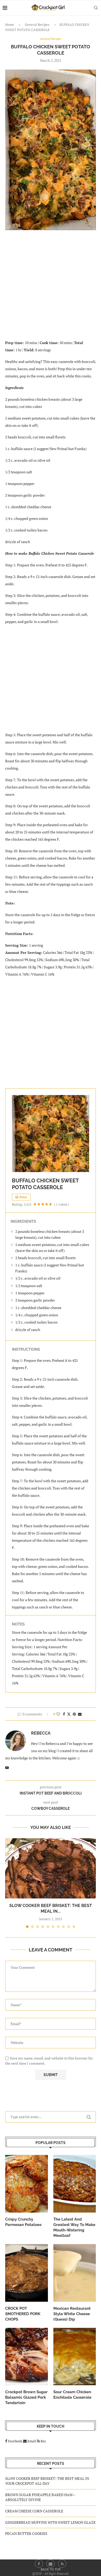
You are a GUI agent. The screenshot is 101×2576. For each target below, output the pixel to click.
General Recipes (37, 25)
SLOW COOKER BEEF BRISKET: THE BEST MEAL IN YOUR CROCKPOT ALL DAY (47, 2481)
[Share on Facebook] (64, 1714)
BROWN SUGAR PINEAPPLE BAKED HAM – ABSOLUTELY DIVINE (40, 2497)
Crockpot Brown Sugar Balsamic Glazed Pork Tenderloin (26, 2397)
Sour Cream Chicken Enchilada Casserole (72, 2395)
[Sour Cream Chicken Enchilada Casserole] (75, 2357)
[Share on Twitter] (69, 1714)
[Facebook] (39, 2564)
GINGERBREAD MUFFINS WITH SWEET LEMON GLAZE (50, 2522)
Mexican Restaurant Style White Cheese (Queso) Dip (72, 2314)
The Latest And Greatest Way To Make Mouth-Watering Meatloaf (74, 2227)
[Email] (51, 2564)
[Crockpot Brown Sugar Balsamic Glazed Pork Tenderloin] (27, 2357)
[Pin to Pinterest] (74, 1714)
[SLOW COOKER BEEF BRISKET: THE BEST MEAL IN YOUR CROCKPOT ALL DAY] (51, 1868)
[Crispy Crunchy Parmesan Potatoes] (27, 2184)
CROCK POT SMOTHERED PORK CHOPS (23, 2314)
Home (10, 25)
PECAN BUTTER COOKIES (26, 2533)
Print (23, 1197)
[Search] (96, 8)
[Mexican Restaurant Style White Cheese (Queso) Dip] (75, 2273)
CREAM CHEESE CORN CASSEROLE (34, 2511)
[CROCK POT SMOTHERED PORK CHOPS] (27, 2273)
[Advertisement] (51, 288)
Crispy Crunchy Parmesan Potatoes (23, 2222)
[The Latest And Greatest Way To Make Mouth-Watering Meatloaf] (75, 2184)
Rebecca (41, 1733)
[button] (10, 1883)
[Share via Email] (80, 1714)
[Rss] (62, 2564)
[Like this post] (58, 1714)
